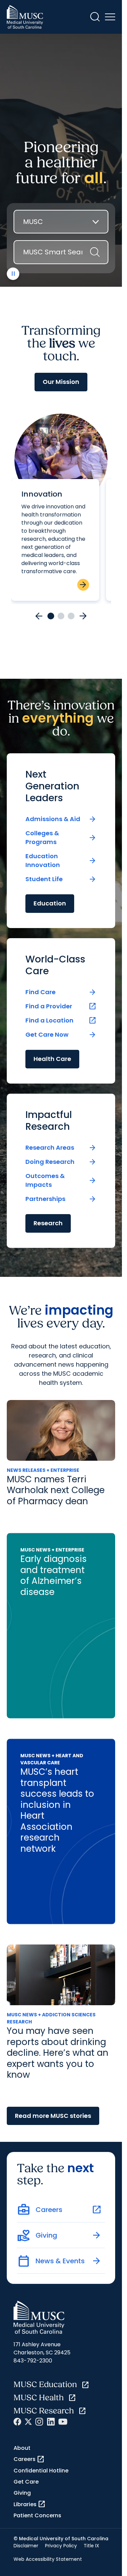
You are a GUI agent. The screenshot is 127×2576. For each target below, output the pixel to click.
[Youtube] (63, 2422)
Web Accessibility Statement (48, 2559)
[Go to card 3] (71, 616)
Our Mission (61, 382)
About (22, 2448)
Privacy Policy (61, 2546)
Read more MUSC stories (53, 2116)
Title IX (91, 2546)
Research (48, 1223)
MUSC (33, 222)
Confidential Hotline (41, 2471)
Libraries (30, 2504)
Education (50, 903)
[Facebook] (17, 2422)
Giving (22, 2493)
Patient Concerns (37, 2515)
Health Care (52, 1059)
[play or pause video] (13, 274)
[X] (28, 2422)
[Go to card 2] (61, 616)
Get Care (26, 2482)
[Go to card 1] (51, 616)
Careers (29, 2459)
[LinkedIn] (51, 2422)
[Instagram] (39, 2422)
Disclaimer (26, 2546)
